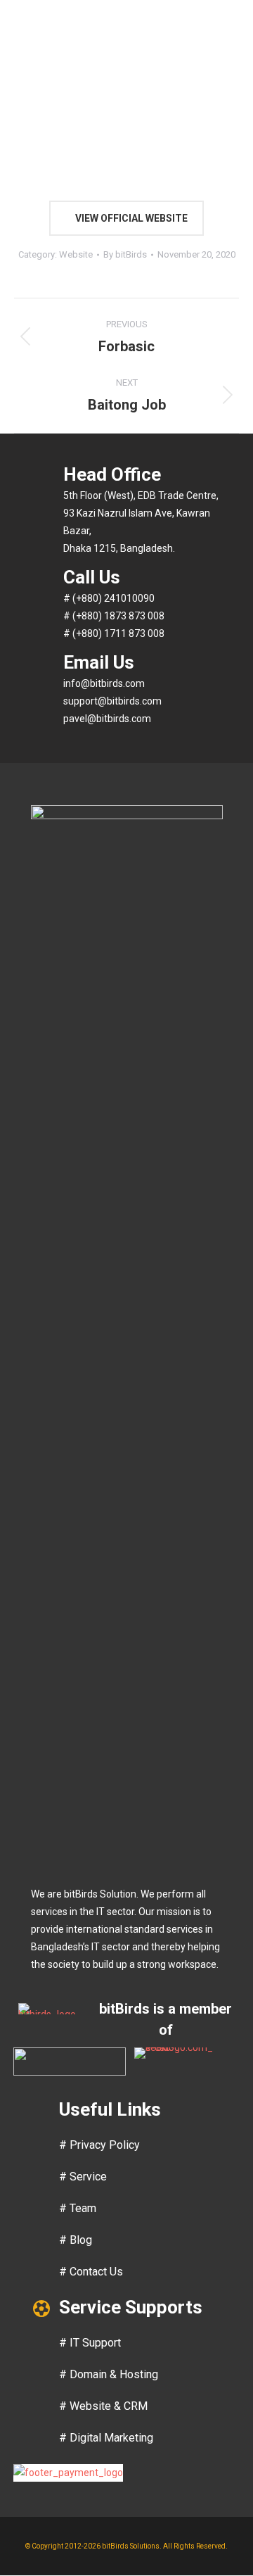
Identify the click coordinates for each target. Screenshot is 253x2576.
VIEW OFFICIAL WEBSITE (130, 218)
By (125, 254)
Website (76, 254)
